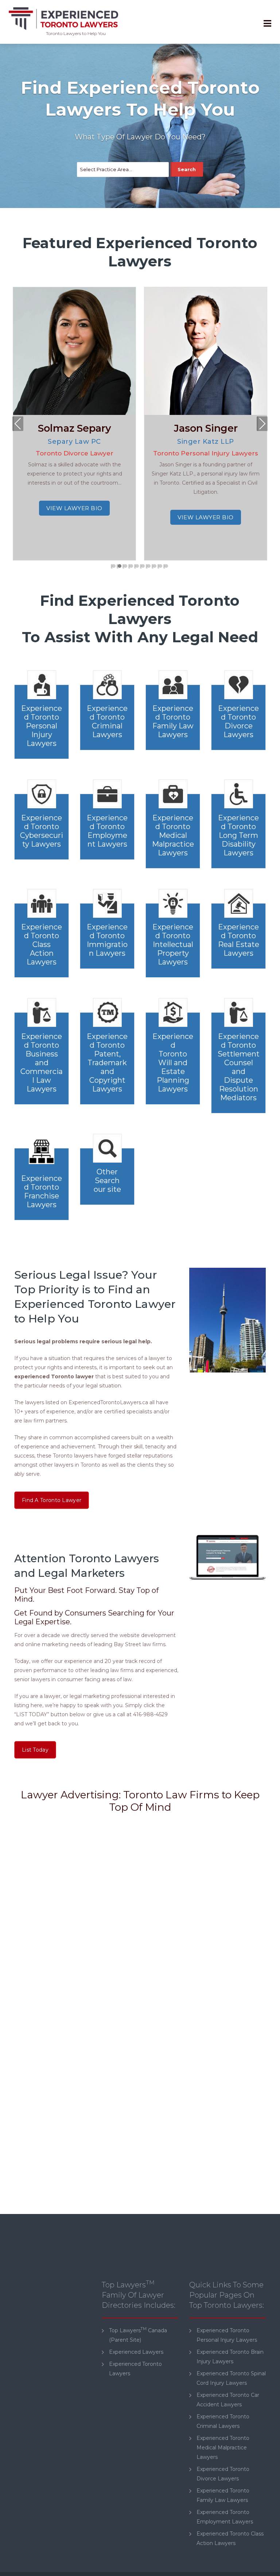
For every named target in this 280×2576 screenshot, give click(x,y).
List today (35, 1750)
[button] (114, 566)
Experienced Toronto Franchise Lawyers (42, 1191)
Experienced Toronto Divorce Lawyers (238, 721)
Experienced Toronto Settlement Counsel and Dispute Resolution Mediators (239, 1067)
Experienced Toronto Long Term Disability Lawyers (238, 835)
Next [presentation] (262, 425)
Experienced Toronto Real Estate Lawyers (239, 940)
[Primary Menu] (267, 24)
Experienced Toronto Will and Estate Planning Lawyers (173, 1063)
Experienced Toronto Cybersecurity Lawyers (42, 831)
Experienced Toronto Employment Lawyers (107, 831)
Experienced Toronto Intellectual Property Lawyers (173, 944)
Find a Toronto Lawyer (52, 1500)
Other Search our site (107, 1181)
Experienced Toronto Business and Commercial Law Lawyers (42, 1063)
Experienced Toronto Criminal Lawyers (107, 721)
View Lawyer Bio (74, 508)
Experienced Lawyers (136, 2352)
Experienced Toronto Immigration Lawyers (107, 940)
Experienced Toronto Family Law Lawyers (173, 721)
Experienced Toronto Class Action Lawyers (42, 944)
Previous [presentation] (18, 425)
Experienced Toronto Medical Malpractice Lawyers (173, 835)
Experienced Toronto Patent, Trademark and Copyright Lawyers (107, 1063)
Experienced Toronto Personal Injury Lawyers (42, 726)
